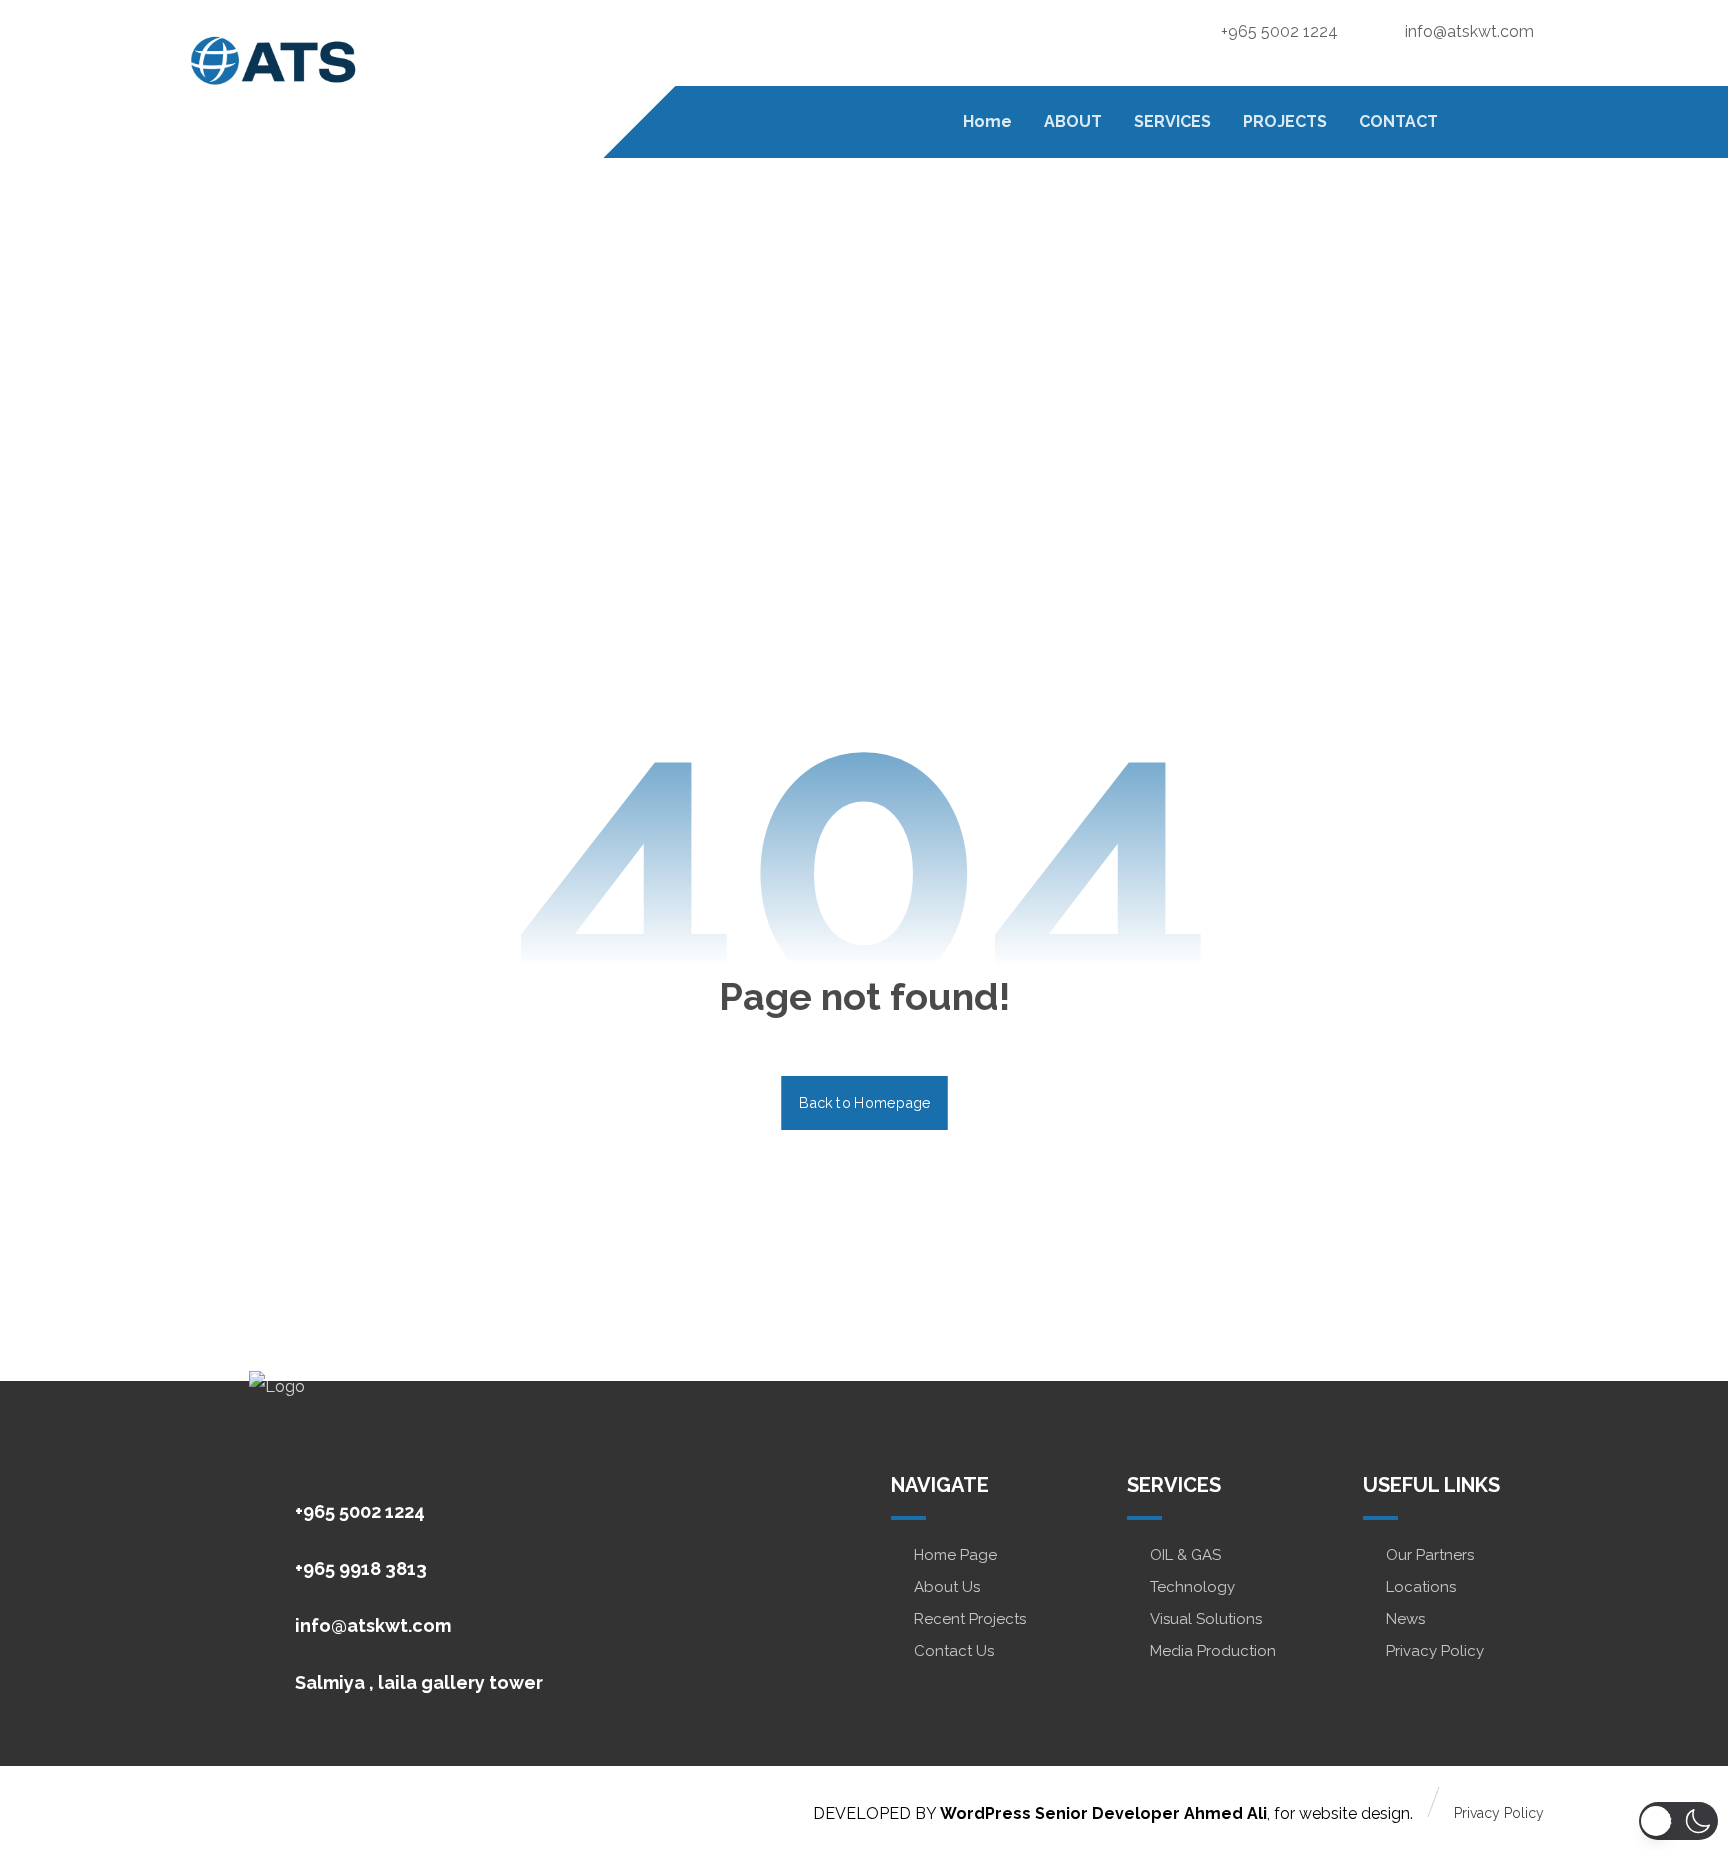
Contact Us (954, 1651)
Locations (1421, 1587)
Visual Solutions (1206, 1619)
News (1405, 1619)
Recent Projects (970, 1619)
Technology (1192, 1587)
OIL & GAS (1185, 1555)
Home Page (955, 1555)
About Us (947, 1587)
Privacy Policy (1435, 1651)
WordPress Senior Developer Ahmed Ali (1103, 1813)
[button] (1525, 120)
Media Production (1213, 1651)
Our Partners (1430, 1555)
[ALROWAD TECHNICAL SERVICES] (274, 61)
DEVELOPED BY (876, 1813)
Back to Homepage (864, 1102)
